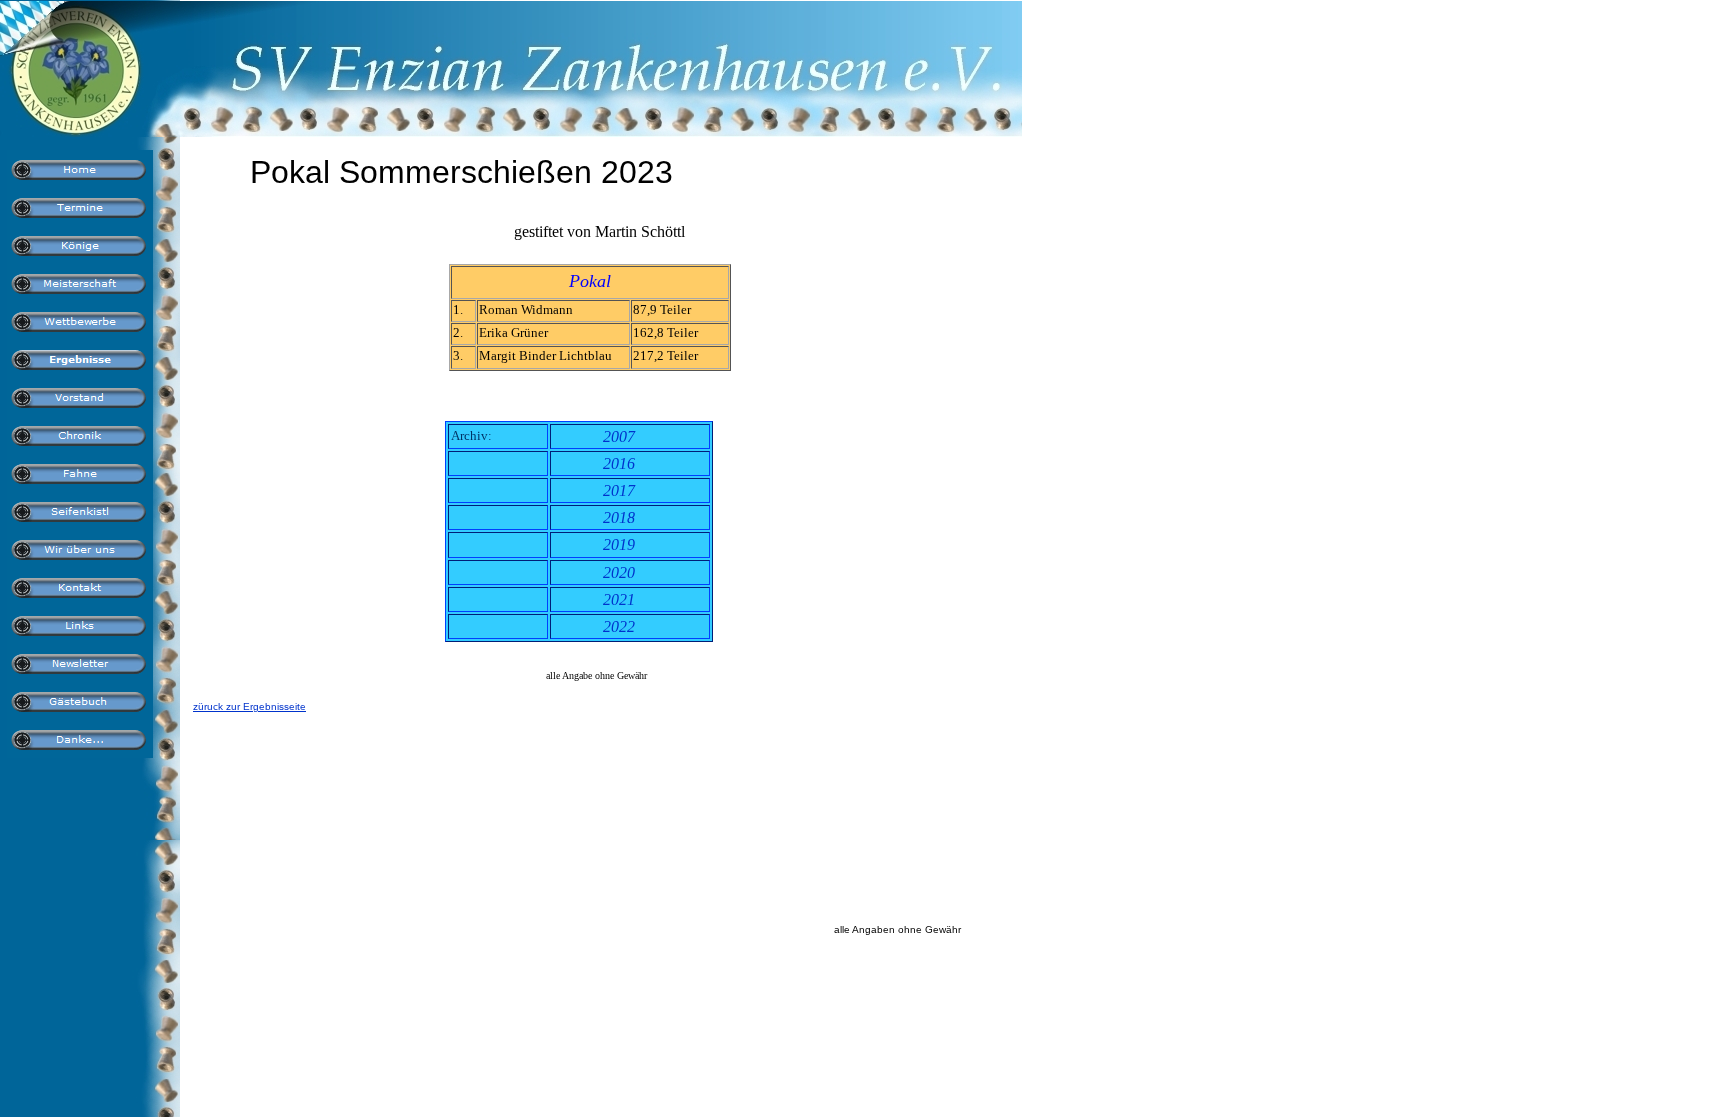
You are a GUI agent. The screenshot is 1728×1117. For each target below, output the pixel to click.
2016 (619, 463)
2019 (619, 544)
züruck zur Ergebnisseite (249, 706)
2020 (619, 572)
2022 (619, 626)
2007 (619, 436)
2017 (619, 490)
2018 (619, 517)
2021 (619, 599)
